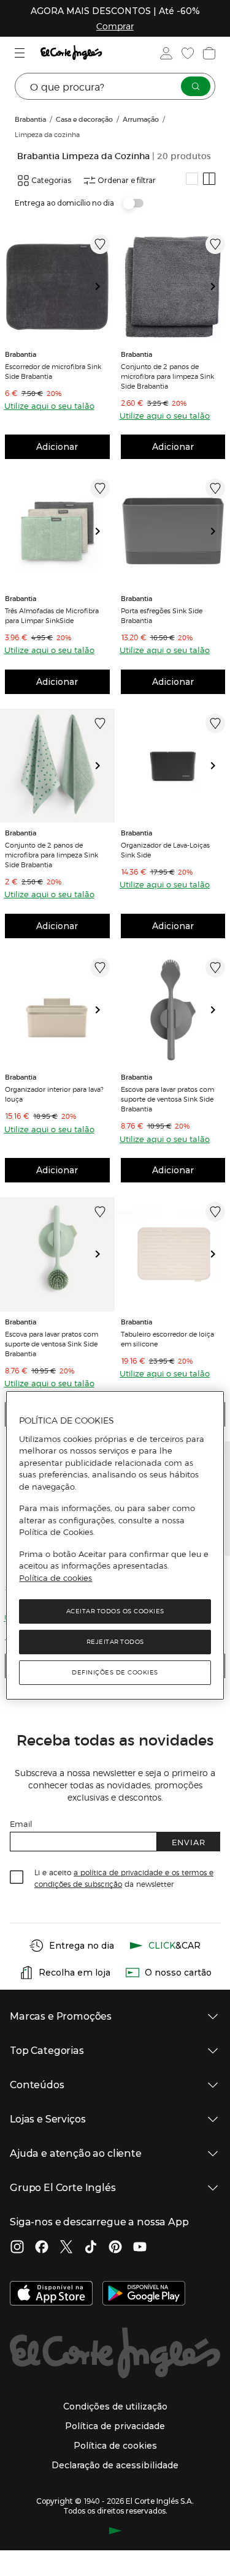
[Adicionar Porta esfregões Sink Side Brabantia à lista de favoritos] (215, 488)
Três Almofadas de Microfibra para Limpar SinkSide (52, 615)
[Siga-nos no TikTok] (91, 2248)
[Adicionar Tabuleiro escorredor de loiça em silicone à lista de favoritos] (215, 1212)
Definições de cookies (115, 1672)
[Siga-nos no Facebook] (42, 2248)
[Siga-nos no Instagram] (17, 2248)
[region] (115, 1545)
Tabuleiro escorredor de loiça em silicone (167, 1338)
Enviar (189, 1842)
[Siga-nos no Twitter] (66, 2248)
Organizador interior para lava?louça (54, 1094)
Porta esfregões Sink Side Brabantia (162, 615)
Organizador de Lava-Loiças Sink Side (165, 849)
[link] (57, 287)
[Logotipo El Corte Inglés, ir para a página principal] (71, 53)
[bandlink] (115, 26)
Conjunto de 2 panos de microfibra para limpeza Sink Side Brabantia (167, 376)
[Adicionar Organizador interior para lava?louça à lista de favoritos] (100, 968)
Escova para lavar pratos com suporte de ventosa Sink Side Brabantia (167, 1099)
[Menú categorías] (21, 53)
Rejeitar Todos (115, 1642)
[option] (57, 287)
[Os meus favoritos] (186, 53)
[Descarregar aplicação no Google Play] (144, 2294)
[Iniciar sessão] (165, 53)
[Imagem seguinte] (102, 287)
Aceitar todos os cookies (115, 1611)
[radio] (192, 179)
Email (21, 1824)
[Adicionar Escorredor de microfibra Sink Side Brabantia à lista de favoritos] (100, 244)
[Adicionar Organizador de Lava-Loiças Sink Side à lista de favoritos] (215, 723)
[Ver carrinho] (208, 53)
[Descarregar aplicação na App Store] (51, 2294)
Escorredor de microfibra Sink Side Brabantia (53, 371)
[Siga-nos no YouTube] (140, 2248)
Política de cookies (56, 1578)
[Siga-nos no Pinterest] (115, 2248)
